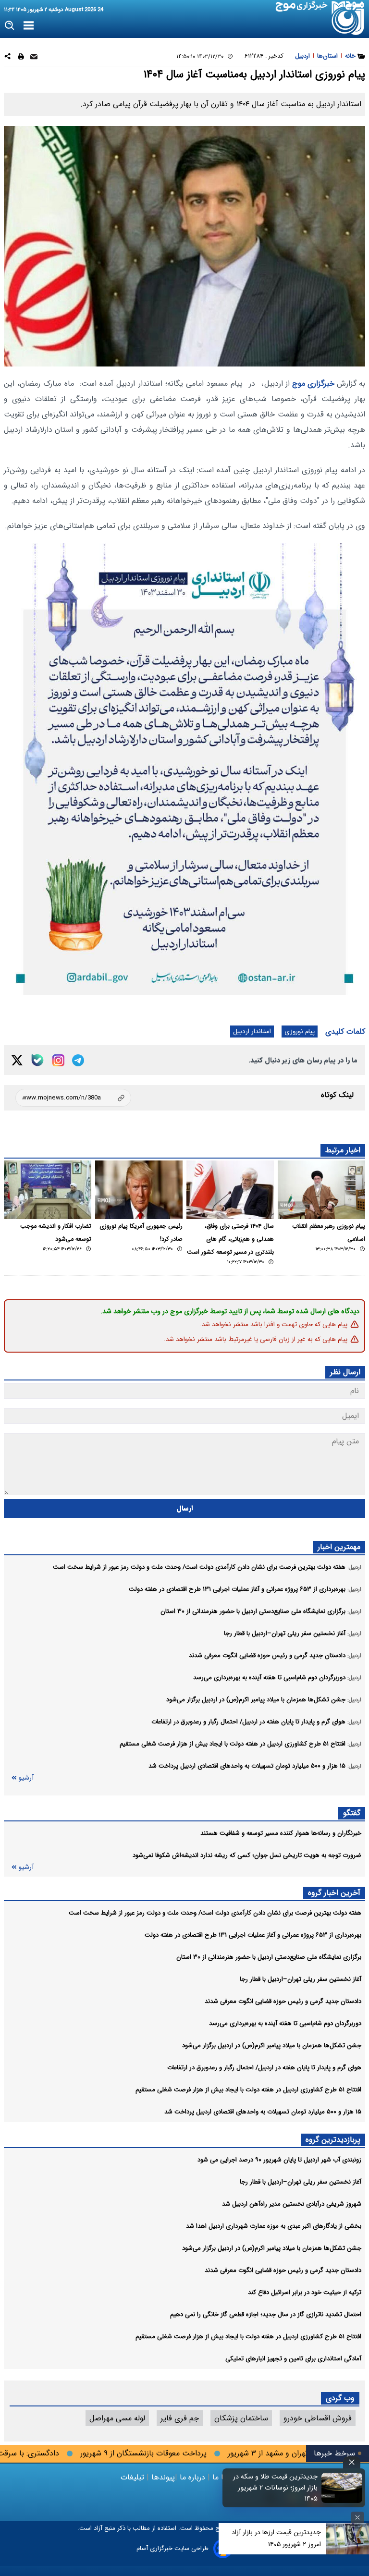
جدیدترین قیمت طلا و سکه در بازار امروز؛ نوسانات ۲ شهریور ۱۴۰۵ (275, 2488)
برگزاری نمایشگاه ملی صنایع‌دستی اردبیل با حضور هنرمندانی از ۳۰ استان (269, 1957)
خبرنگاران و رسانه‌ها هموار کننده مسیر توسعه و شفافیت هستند (281, 1833)
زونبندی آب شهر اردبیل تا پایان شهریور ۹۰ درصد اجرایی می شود (279, 2160)
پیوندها (162, 2477)
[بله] (37, 1060)
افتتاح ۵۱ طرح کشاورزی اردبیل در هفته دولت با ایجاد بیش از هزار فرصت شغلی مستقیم (248, 2090)
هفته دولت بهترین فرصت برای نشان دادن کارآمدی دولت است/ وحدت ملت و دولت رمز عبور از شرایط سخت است (215, 1913)
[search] (10, 26)
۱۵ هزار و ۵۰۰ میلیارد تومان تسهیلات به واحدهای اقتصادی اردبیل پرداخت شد (263, 2112)
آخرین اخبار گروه (334, 1893)
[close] (352, 2462)
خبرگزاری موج (312, 384)
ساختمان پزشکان (241, 2418)
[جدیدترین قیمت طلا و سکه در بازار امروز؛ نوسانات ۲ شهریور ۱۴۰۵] (342, 2488)
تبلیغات (134, 2477)
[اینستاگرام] (58, 1060)
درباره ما (192, 2477)
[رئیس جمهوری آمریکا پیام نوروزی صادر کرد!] (139, 1190)
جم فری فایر (180, 2418)
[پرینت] (21, 58)
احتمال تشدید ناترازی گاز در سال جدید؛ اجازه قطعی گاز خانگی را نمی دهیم (266, 2314)
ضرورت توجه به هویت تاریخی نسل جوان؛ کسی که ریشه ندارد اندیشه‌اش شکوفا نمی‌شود (247, 1855)
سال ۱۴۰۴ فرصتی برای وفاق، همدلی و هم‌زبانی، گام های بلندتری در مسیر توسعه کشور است (230, 1239)
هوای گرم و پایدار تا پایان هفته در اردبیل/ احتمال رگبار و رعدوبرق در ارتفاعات (264, 2068)
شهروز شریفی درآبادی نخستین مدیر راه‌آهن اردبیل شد (292, 2204)
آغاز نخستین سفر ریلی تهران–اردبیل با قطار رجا (301, 1979)
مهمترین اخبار (339, 1547)
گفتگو (352, 1813)
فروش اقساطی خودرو (318, 2418)
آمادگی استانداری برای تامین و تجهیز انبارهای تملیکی (293, 2359)
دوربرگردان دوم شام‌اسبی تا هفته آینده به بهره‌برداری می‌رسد (285, 2023)
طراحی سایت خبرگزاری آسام (172, 2548)
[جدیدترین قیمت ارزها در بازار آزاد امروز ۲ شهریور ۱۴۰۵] (347, 2539)
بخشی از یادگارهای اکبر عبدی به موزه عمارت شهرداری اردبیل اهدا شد (274, 2226)
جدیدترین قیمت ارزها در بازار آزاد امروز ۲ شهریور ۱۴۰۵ (276, 2538)
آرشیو (26, 1778)
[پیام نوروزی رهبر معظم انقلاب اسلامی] (321, 1190)
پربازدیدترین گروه (333, 2140)
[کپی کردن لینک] (73, 1098)
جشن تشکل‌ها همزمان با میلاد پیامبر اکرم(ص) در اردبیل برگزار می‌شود (272, 2045)
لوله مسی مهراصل (117, 2418)
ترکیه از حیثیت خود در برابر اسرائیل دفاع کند (305, 2292)
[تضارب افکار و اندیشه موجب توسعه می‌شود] (48, 1190)
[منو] (29, 26)
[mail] (34, 58)
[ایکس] (17, 1060)
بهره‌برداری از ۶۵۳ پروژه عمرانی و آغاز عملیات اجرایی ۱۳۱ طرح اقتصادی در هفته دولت (253, 1935)
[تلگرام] (78, 1060)
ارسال (185, 1508)
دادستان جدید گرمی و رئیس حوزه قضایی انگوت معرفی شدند (283, 2001)
